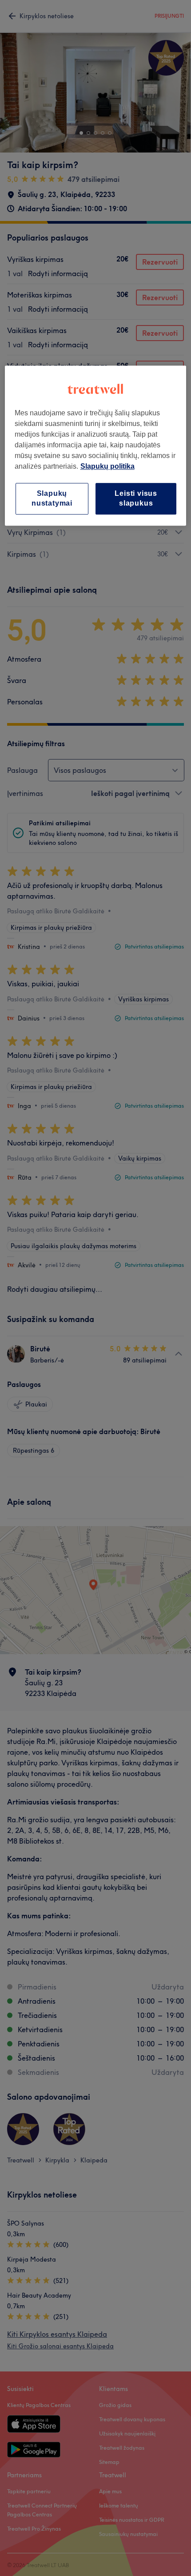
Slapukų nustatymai (52, 498)
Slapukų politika (107, 466)
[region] (96, 446)
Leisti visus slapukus (136, 498)
